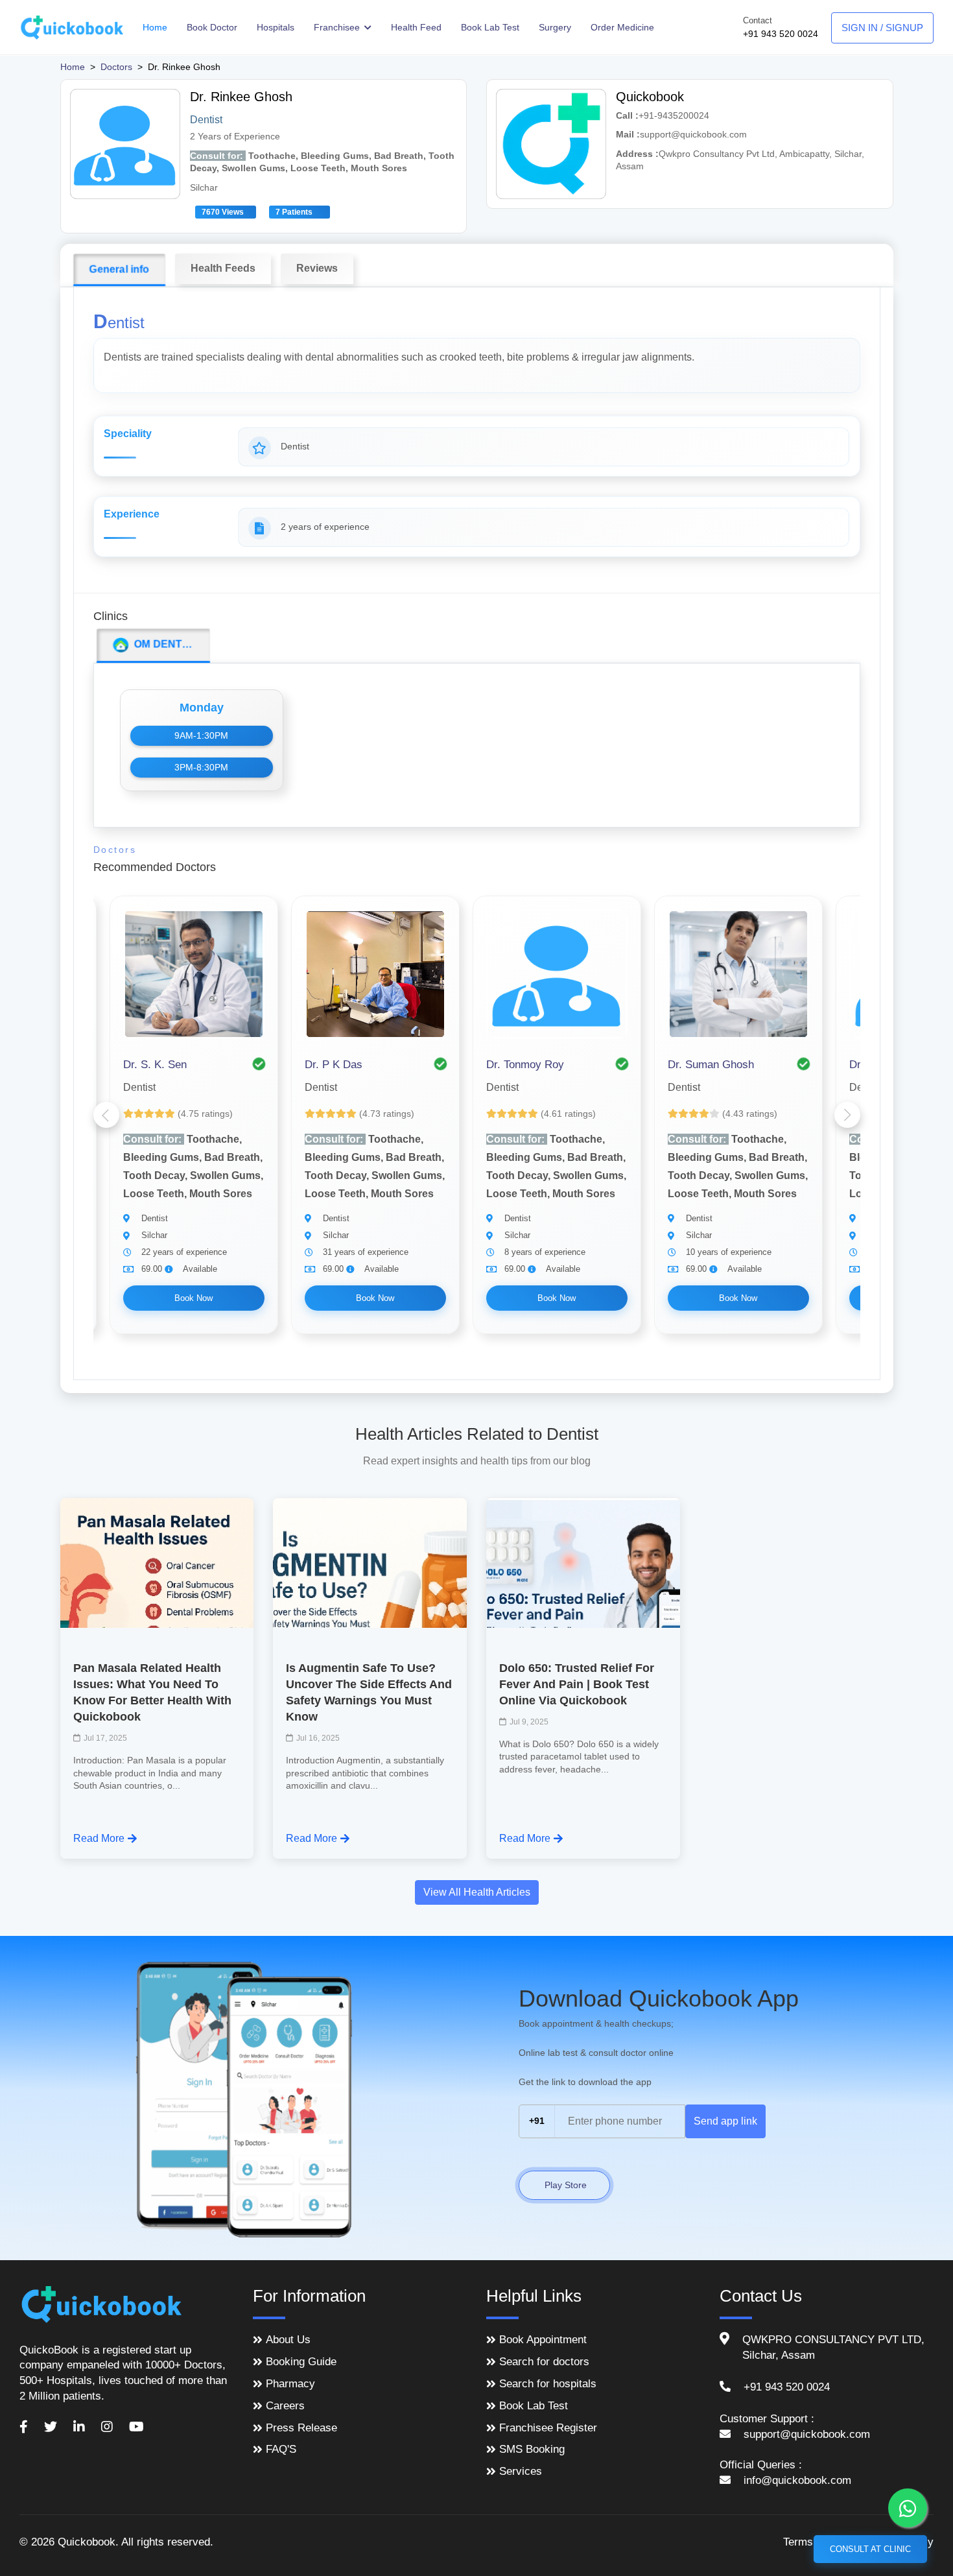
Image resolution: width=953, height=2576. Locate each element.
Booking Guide (301, 2362)
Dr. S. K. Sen (155, 1065)
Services (521, 2471)
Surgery (555, 27)
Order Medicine (622, 27)
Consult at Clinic (870, 2549)
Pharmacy (290, 2384)
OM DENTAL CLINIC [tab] (170, 644)
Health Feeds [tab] (223, 268)
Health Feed (416, 27)
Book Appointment (543, 2340)
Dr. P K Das (334, 1065)
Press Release (301, 2428)
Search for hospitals (548, 2384)
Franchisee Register (548, 2428)
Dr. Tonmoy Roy (525, 1065)
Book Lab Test (490, 27)
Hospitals (276, 27)
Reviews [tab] (317, 268)
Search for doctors (544, 2362)
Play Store (564, 2185)
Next (847, 1115)
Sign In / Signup (882, 28)
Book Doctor (212, 27)
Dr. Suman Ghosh (711, 1065)
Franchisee (338, 27)
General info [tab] (119, 269)
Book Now (194, 1298)
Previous (106, 1115)
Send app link (725, 2121)
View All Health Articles (477, 1892)
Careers (285, 2406)
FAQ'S (281, 2449)
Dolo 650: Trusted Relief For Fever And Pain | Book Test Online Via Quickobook (577, 1684)
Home (155, 27)
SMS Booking (532, 2449)
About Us (288, 2340)
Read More (99, 1838)
